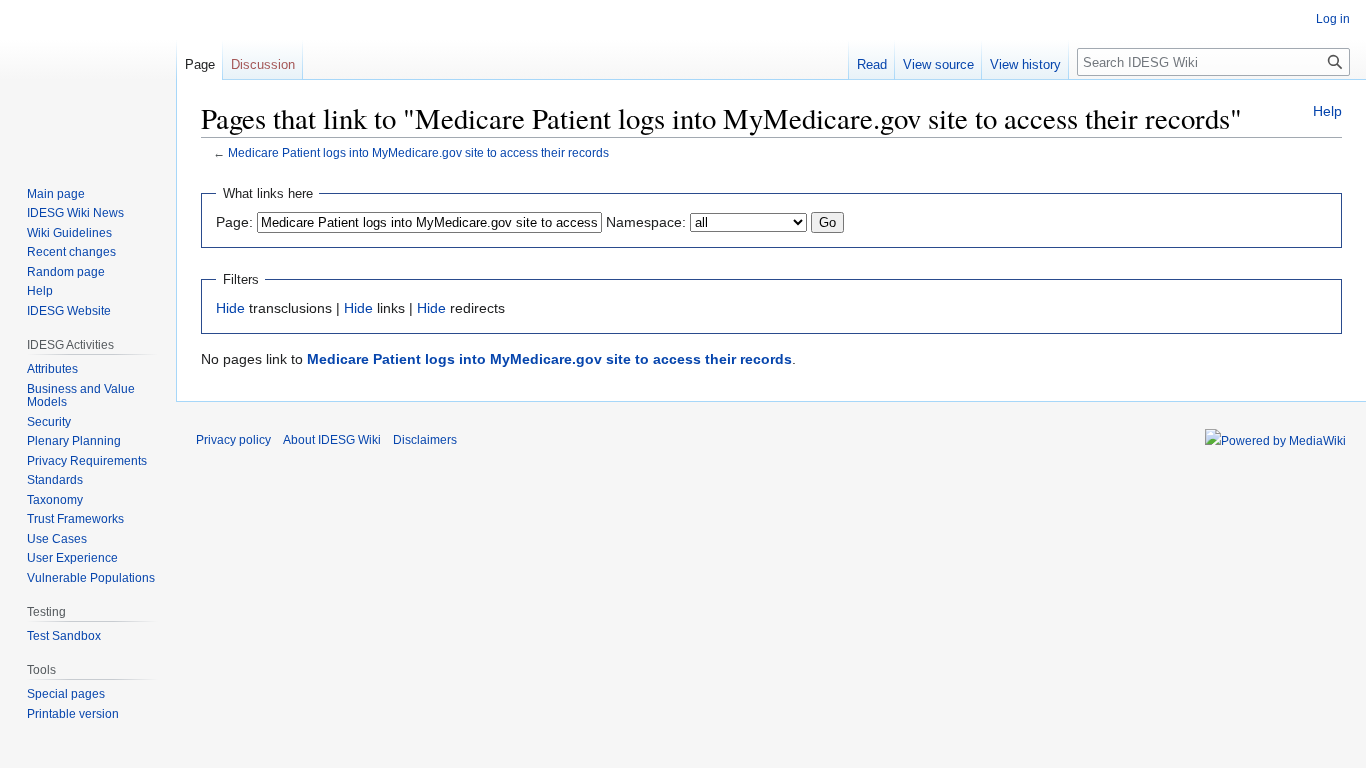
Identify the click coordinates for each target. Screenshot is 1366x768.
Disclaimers (425, 440)
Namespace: (646, 222)
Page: (234, 222)
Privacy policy (233, 440)
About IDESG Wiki (332, 440)
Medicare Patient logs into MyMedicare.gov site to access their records (418, 152)
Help (1327, 111)
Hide (230, 308)
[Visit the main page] (88, 80)
